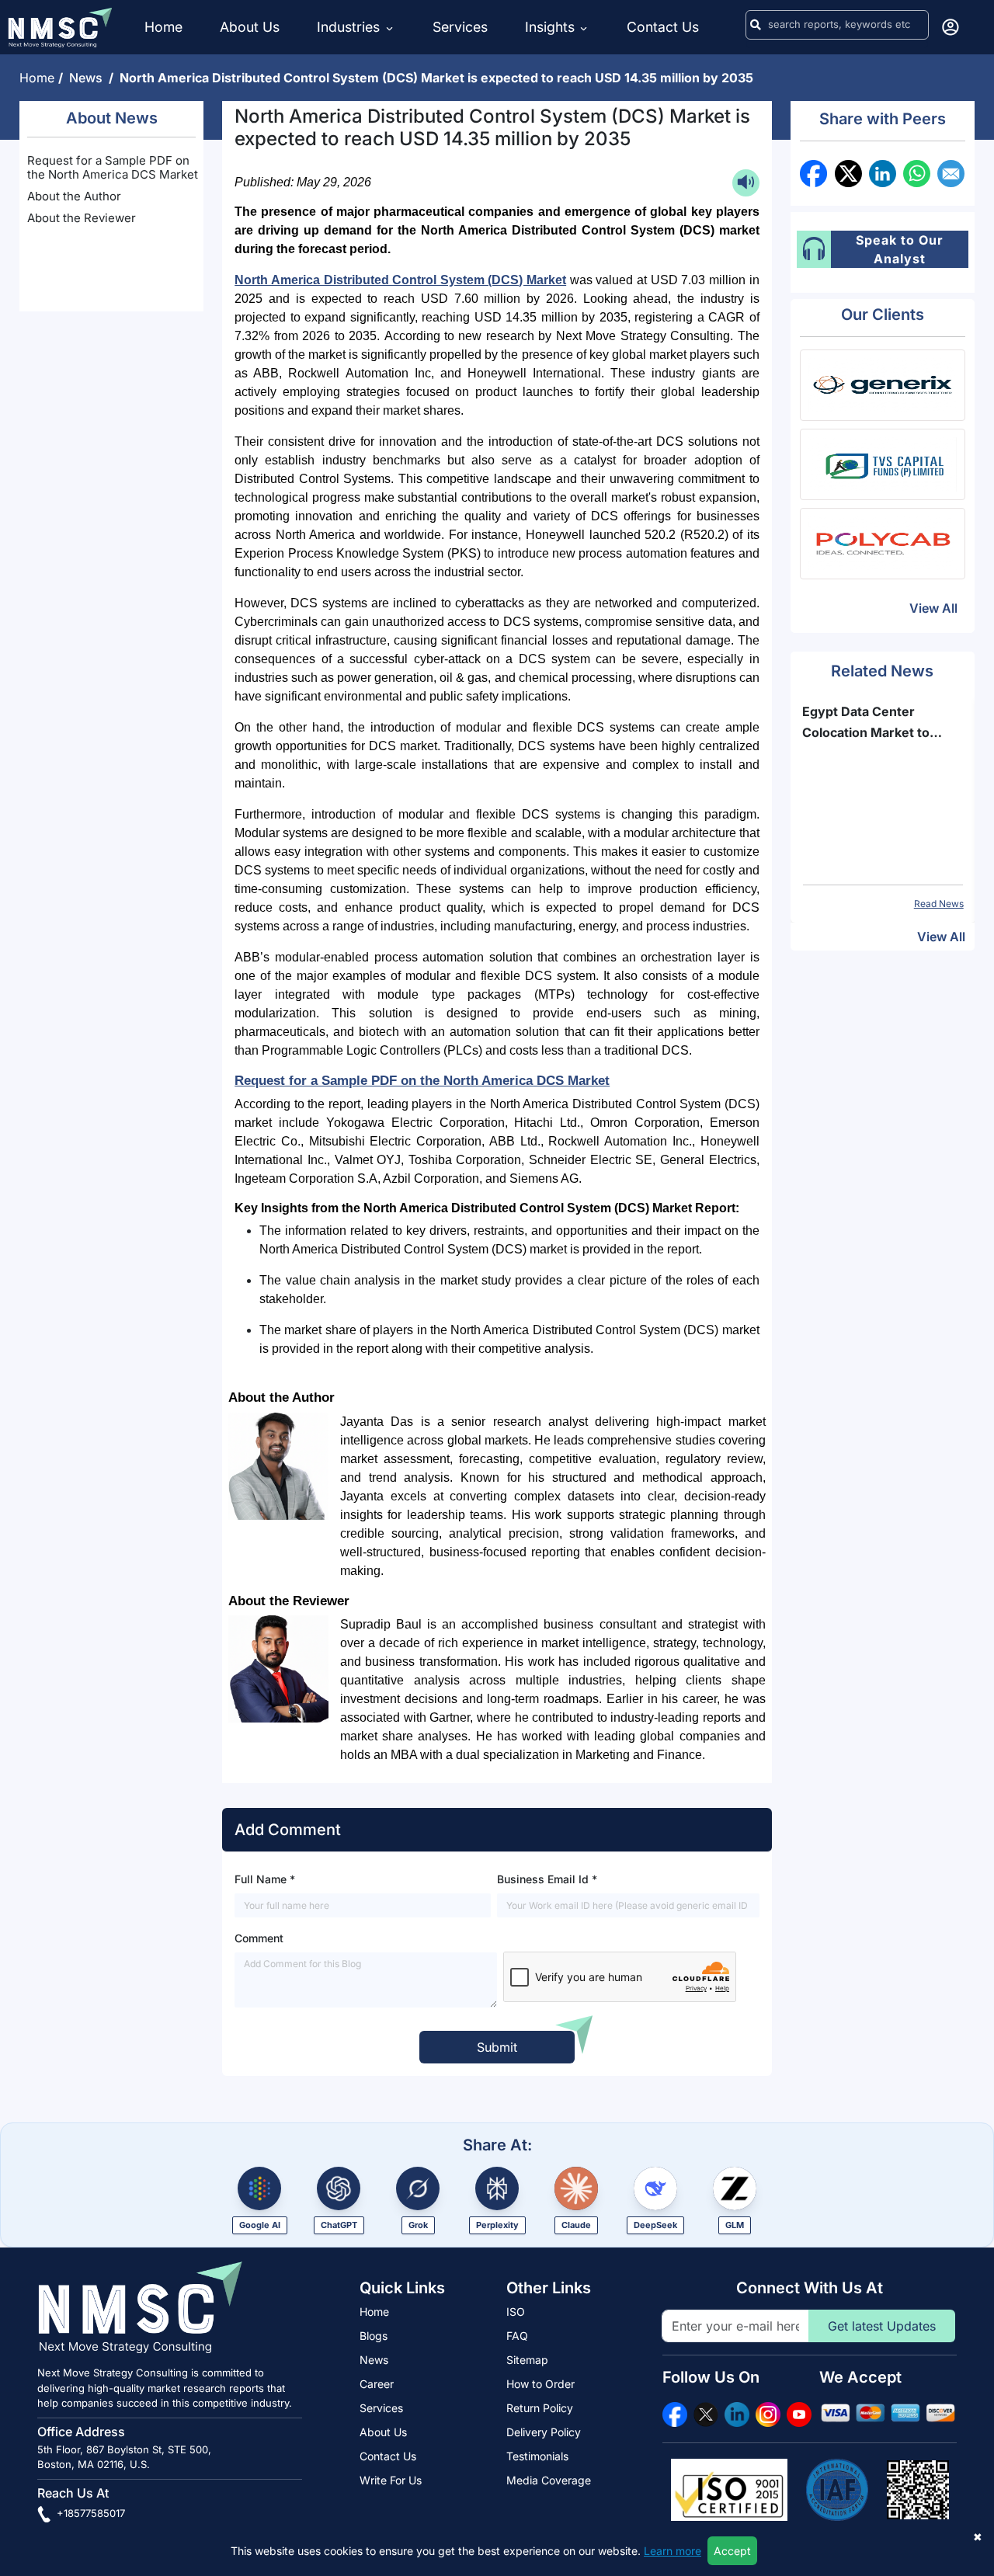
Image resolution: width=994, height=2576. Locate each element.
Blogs (374, 2336)
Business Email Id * (547, 1879)
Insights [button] (550, 27)
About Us (250, 27)
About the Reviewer (82, 218)
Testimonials (537, 2456)
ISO (516, 2312)
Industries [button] (350, 27)
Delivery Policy (544, 2432)
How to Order (540, 2384)
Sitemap (527, 2360)
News (89, 78)
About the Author (74, 196)
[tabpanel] (883, 806)
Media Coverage (549, 2480)
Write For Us (391, 2480)
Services (460, 27)
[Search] (756, 25)
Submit (497, 2047)
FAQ (517, 2336)
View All (933, 608)
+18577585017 (89, 2513)
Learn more (673, 2551)
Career (377, 2384)
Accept (732, 2551)
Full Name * (265, 1879)
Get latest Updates (882, 2326)
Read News (939, 904)
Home (163, 27)
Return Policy (540, 2408)
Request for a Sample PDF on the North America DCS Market (113, 167)
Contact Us (663, 27)
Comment (259, 1938)
